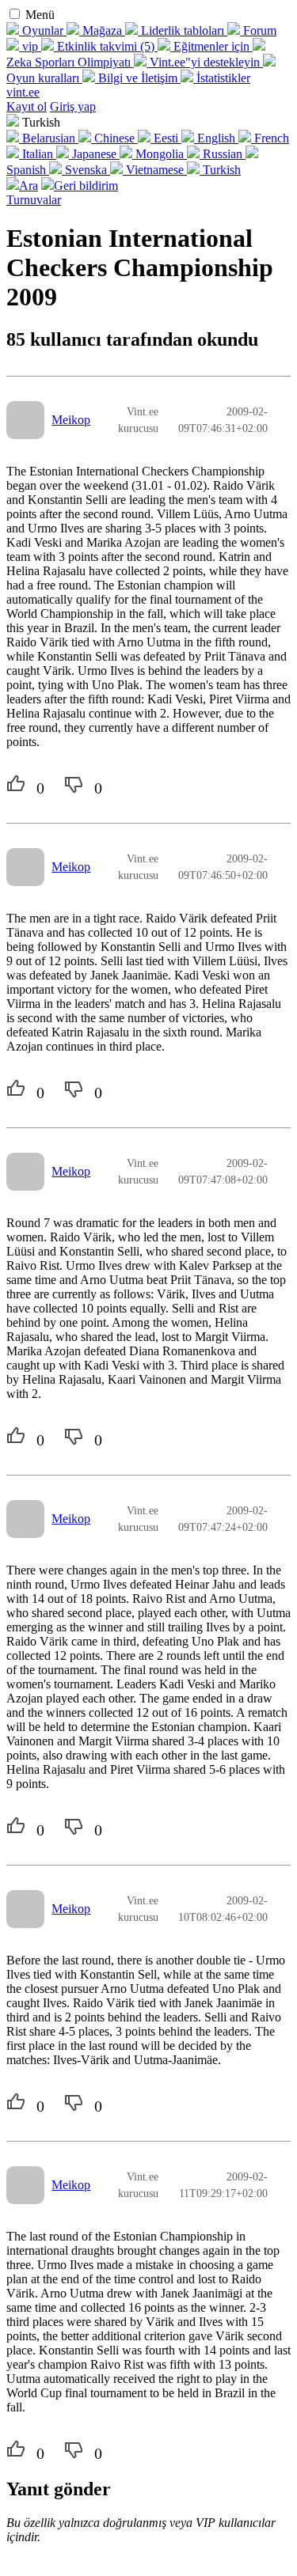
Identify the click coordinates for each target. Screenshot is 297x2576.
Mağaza (102, 30)
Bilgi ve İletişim (138, 78)
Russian (223, 154)
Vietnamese (155, 170)
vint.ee (23, 92)
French (270, 138)
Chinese (114, 138)
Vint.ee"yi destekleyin (205, 62)
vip (30, 46)
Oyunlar (43, 30)
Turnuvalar (34, 200)
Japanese (94, 154)
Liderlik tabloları (183, 30)
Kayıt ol (27, 106)
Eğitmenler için (211, 46)
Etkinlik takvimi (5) (106, 46)
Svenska (86, 170)
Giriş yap (73, 106)
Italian (38, 154)
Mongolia (160, 154)
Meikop (71, 420)
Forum (258, 30)
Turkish (220, 170)
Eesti (166, 138)
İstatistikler (222, 78)
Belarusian (49, 138)
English (216, 138)
